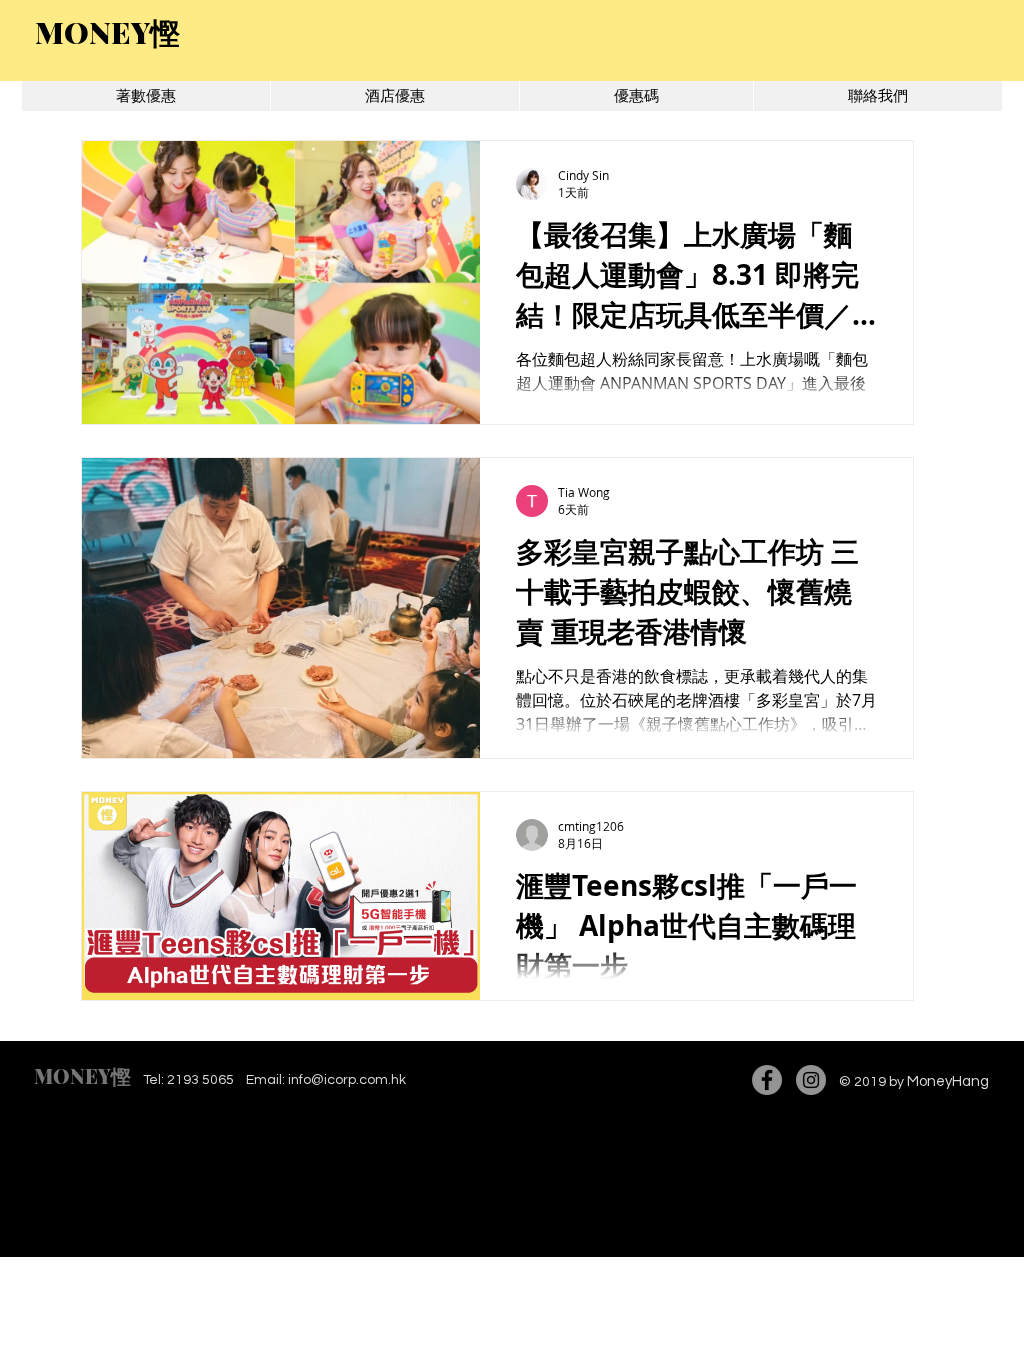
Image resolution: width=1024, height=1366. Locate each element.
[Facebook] (767, 1080)
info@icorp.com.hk (347, 1080)
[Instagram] (811, 1080)
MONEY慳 (82, 1075)
